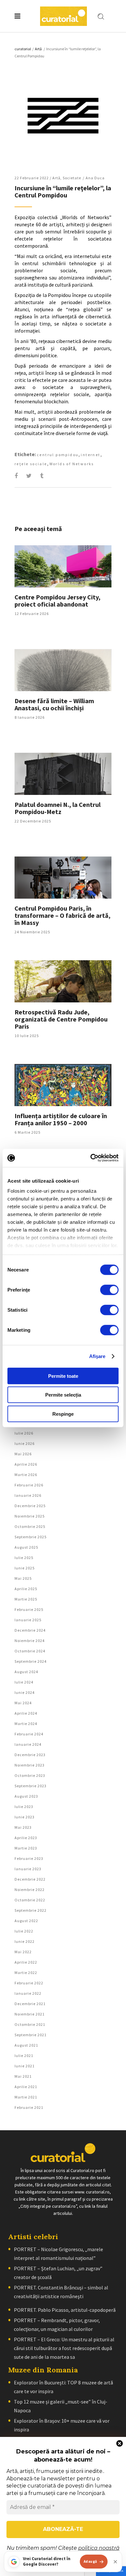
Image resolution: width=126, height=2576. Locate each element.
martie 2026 (26, 1475)
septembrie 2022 (31, 1910)
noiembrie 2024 (30, 1641)
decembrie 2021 (30, 2004)
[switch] (109, 1290)
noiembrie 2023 (30, 1765)
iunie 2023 (25, 1817)
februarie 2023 (29, 1858)
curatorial (23, 49)
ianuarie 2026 (28, 1495)
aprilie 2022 (26, 1962)
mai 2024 (23, 1703)
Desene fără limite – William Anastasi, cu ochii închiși (54, 704)
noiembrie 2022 (30, 1890)
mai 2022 (23, 1952)
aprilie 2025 (26, 1589)
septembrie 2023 (31, 1786)
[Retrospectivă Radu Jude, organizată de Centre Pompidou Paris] (63, 981)
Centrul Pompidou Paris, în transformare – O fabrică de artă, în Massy (63, 915)
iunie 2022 (25, 1941)
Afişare (97, 1356)
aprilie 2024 (26, 1713)
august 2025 (26, 1547)
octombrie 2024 (30, 1651)
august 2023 (26, 1796)
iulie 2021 (24, 2056)
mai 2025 (23, 1578)
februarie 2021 (29, 2107)
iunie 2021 (25, 2066)
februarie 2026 (29, 1485)
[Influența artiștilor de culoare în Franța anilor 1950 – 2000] (63, 1085)
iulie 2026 (24, 1433)
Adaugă (90, 2561)
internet (90, 455)
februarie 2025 (29, 1609)
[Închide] (115, 2562)
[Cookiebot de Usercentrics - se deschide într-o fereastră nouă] (91, 1158)
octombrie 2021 (30, 2024)
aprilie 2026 (26, 1464)
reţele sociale (31, 464)
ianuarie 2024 (28, 1744)
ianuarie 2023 (28, 1869)
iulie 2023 (24, 1807)
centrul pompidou (58, 455)
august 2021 (26, 2045)
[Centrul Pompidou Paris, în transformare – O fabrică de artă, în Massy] (63, 878)
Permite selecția (63, 1395)
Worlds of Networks (72, 464)
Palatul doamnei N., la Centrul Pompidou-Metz (58, 808)
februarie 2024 (29, 1734)
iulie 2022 (24, 1931)
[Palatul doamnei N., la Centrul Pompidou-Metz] (63, 774)
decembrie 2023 (30, 1755)
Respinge (63, 1414)
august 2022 (26, 1921)
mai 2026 (23, 1454)
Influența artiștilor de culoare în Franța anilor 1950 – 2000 (61, 1119)
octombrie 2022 (30, 1900)
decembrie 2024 (30, 1630)
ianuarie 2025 (28, 1620)
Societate (72, 178)
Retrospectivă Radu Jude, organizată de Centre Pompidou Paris (61, 1019)
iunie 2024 (25, 1692)
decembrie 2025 (30, 1506)
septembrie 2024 (31, 1661)
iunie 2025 (25, 1568)
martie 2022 (26, 1973)
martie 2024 (26, 1724)
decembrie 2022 (30, 1879)
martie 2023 (26, 1848)
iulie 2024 (24, 1682)
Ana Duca (95, 178)
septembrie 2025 (31, 1537)
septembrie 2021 (31, 2035)
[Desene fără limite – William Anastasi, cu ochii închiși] (63, 670)
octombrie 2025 (30, 1526)
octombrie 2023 (30, 1775)
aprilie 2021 (26, 2087)
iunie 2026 (25, 1443)
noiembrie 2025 (30, 1516)
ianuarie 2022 (28, 1993)
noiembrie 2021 (30, 2014)
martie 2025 (26, 1599)
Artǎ (38, 49)
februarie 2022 (29, 1983)
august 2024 (26, 1672)
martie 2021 (26, 2097)
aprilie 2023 (26, 1838)
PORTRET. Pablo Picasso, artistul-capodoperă (65, 2310)
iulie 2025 (24, 1558)
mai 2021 (23, 2076)
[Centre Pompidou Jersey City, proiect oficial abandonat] (63, 566)
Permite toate (63, 1376)
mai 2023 (23, 1827)
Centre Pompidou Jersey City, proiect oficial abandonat (58, 601)
